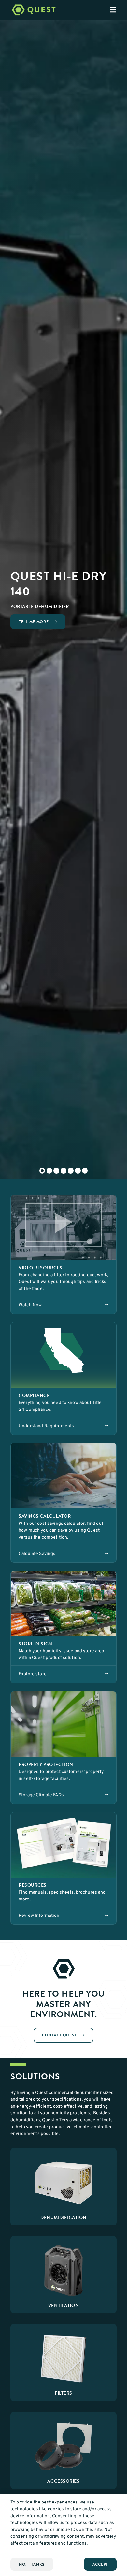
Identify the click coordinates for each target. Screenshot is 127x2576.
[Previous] (12, 599)
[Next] (115, 599)
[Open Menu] (118, 10)
